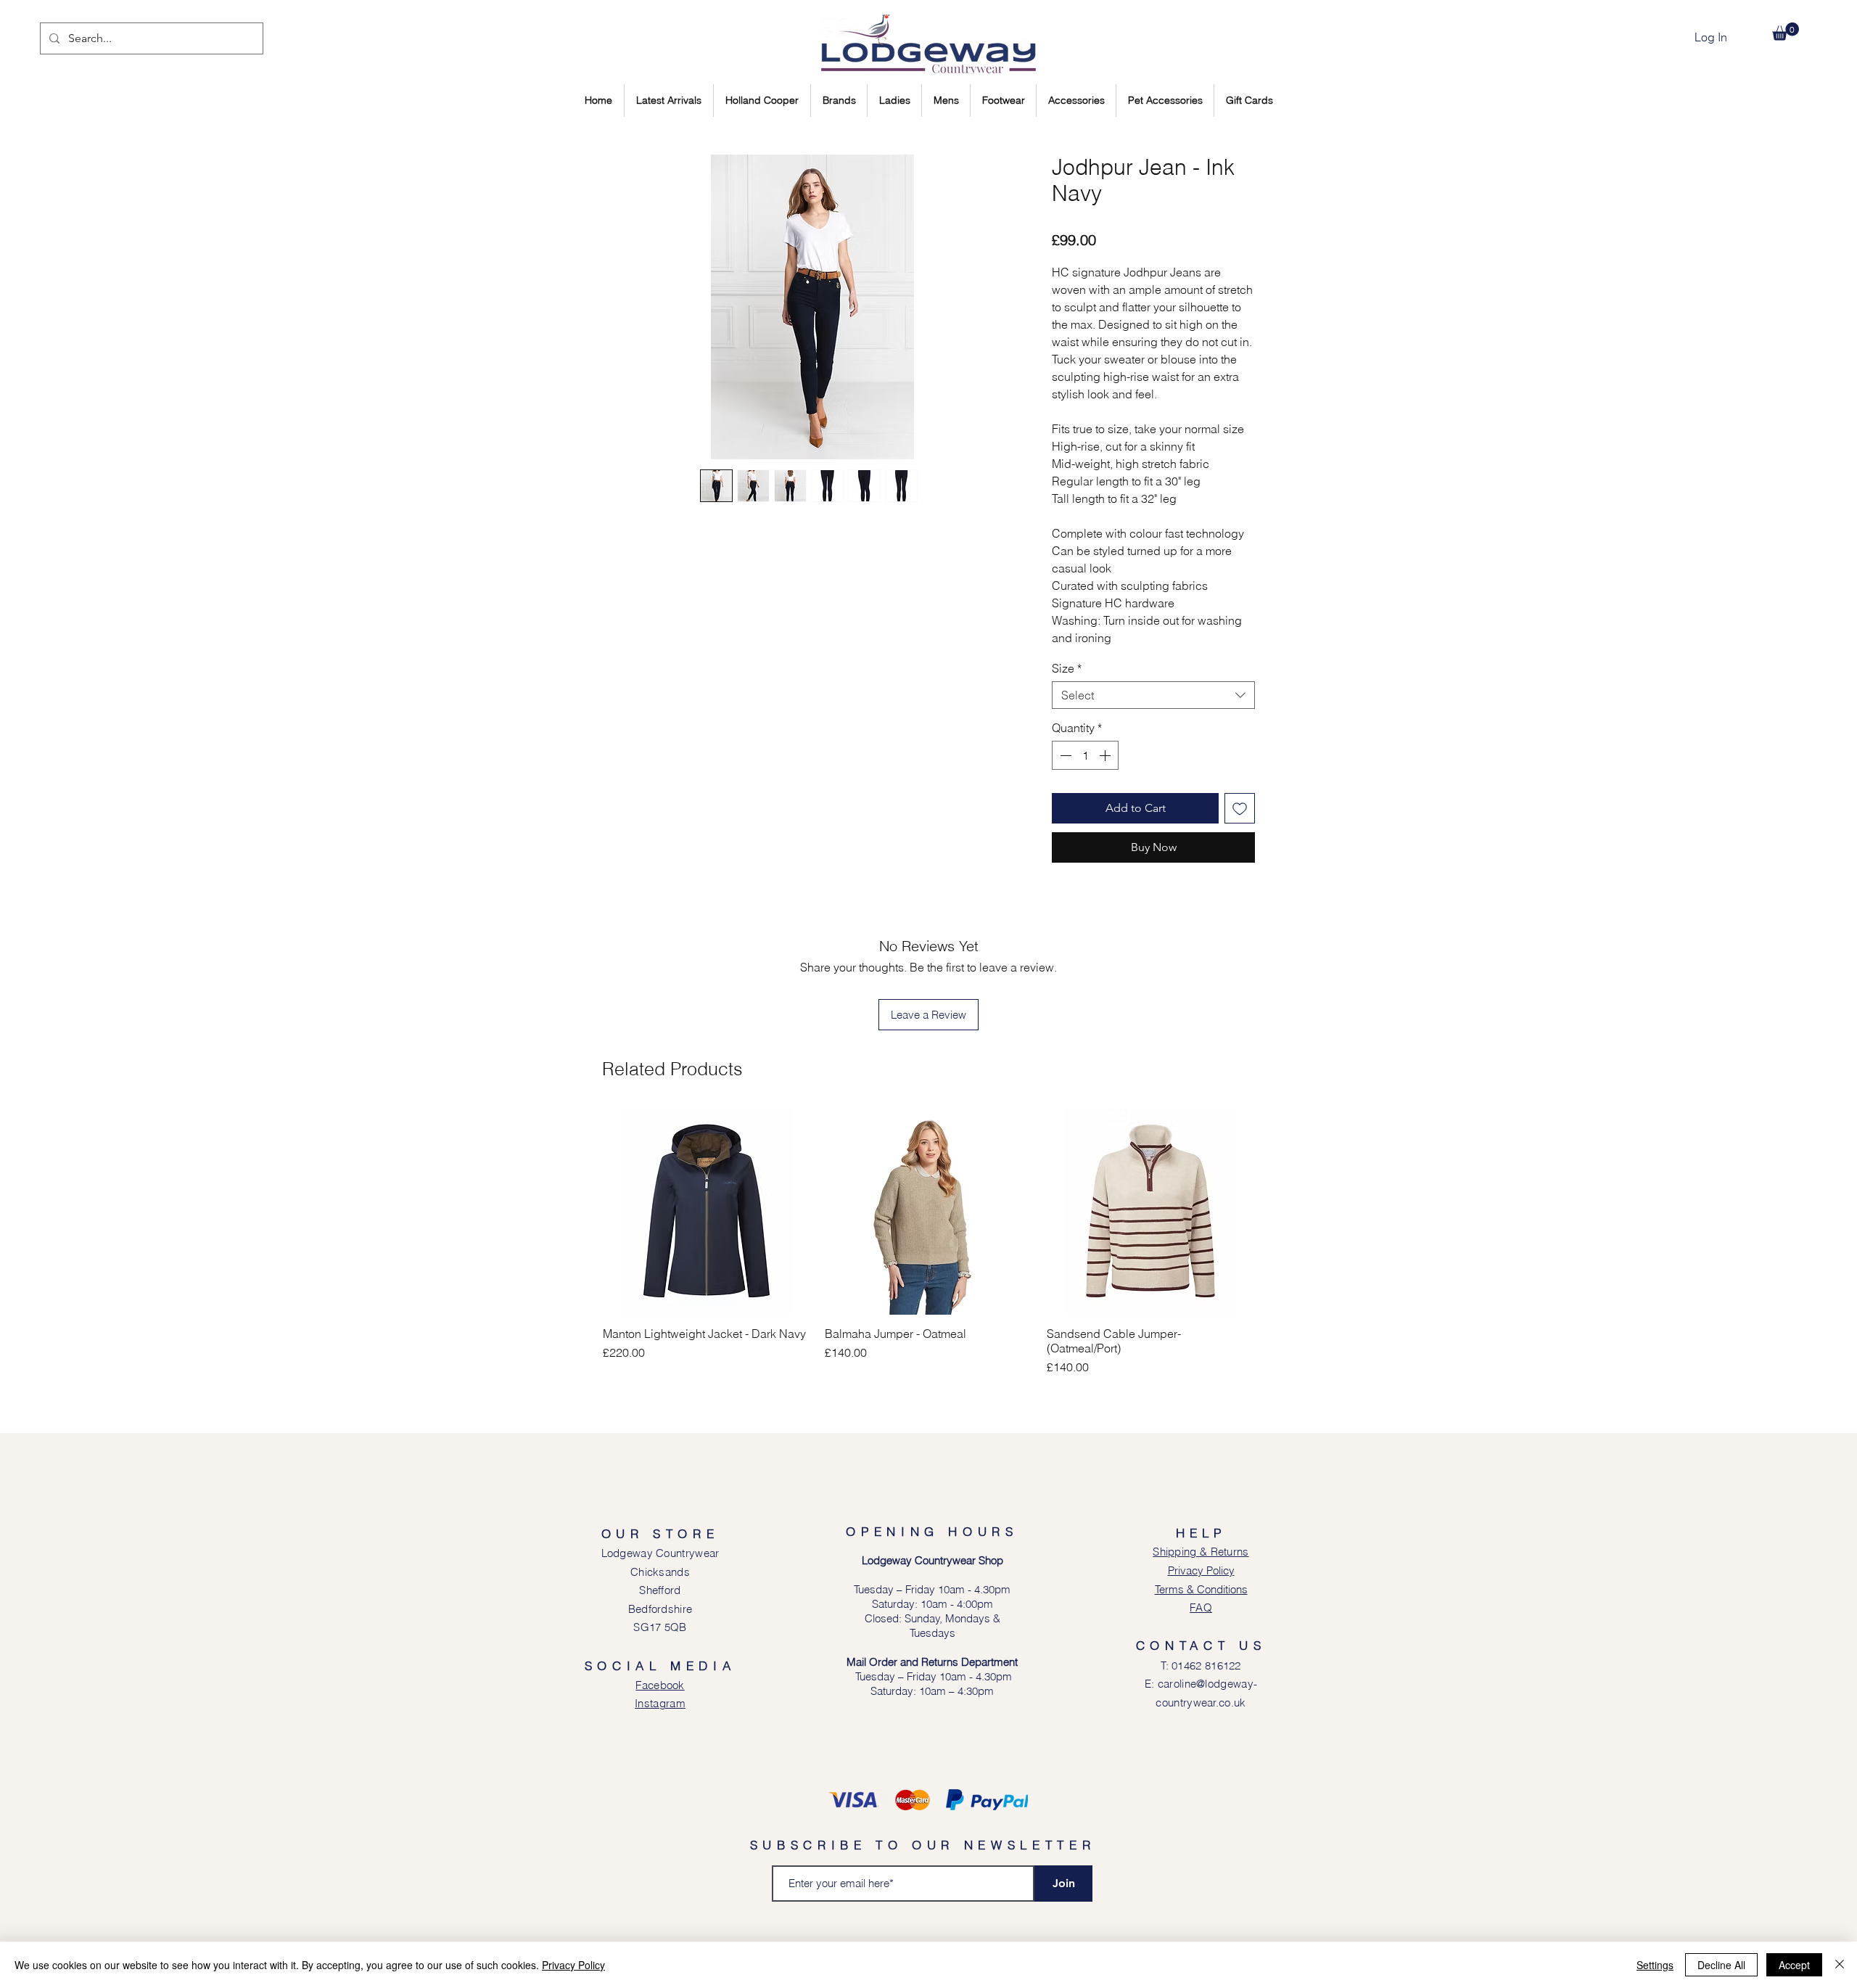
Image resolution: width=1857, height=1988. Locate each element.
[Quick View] (707, 1211)
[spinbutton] (1085, 755)
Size (1067, 668)
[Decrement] (1064, 755)
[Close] (1840, 1965)
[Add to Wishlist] (1240, 808)
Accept (1794, 1965)
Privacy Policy (573, 1965)
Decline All (1721, 1965)
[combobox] (1153, 695)
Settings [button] (1655, 1965)
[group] (928, 1241)
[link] (1786, 32)
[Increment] (1106, 755)
